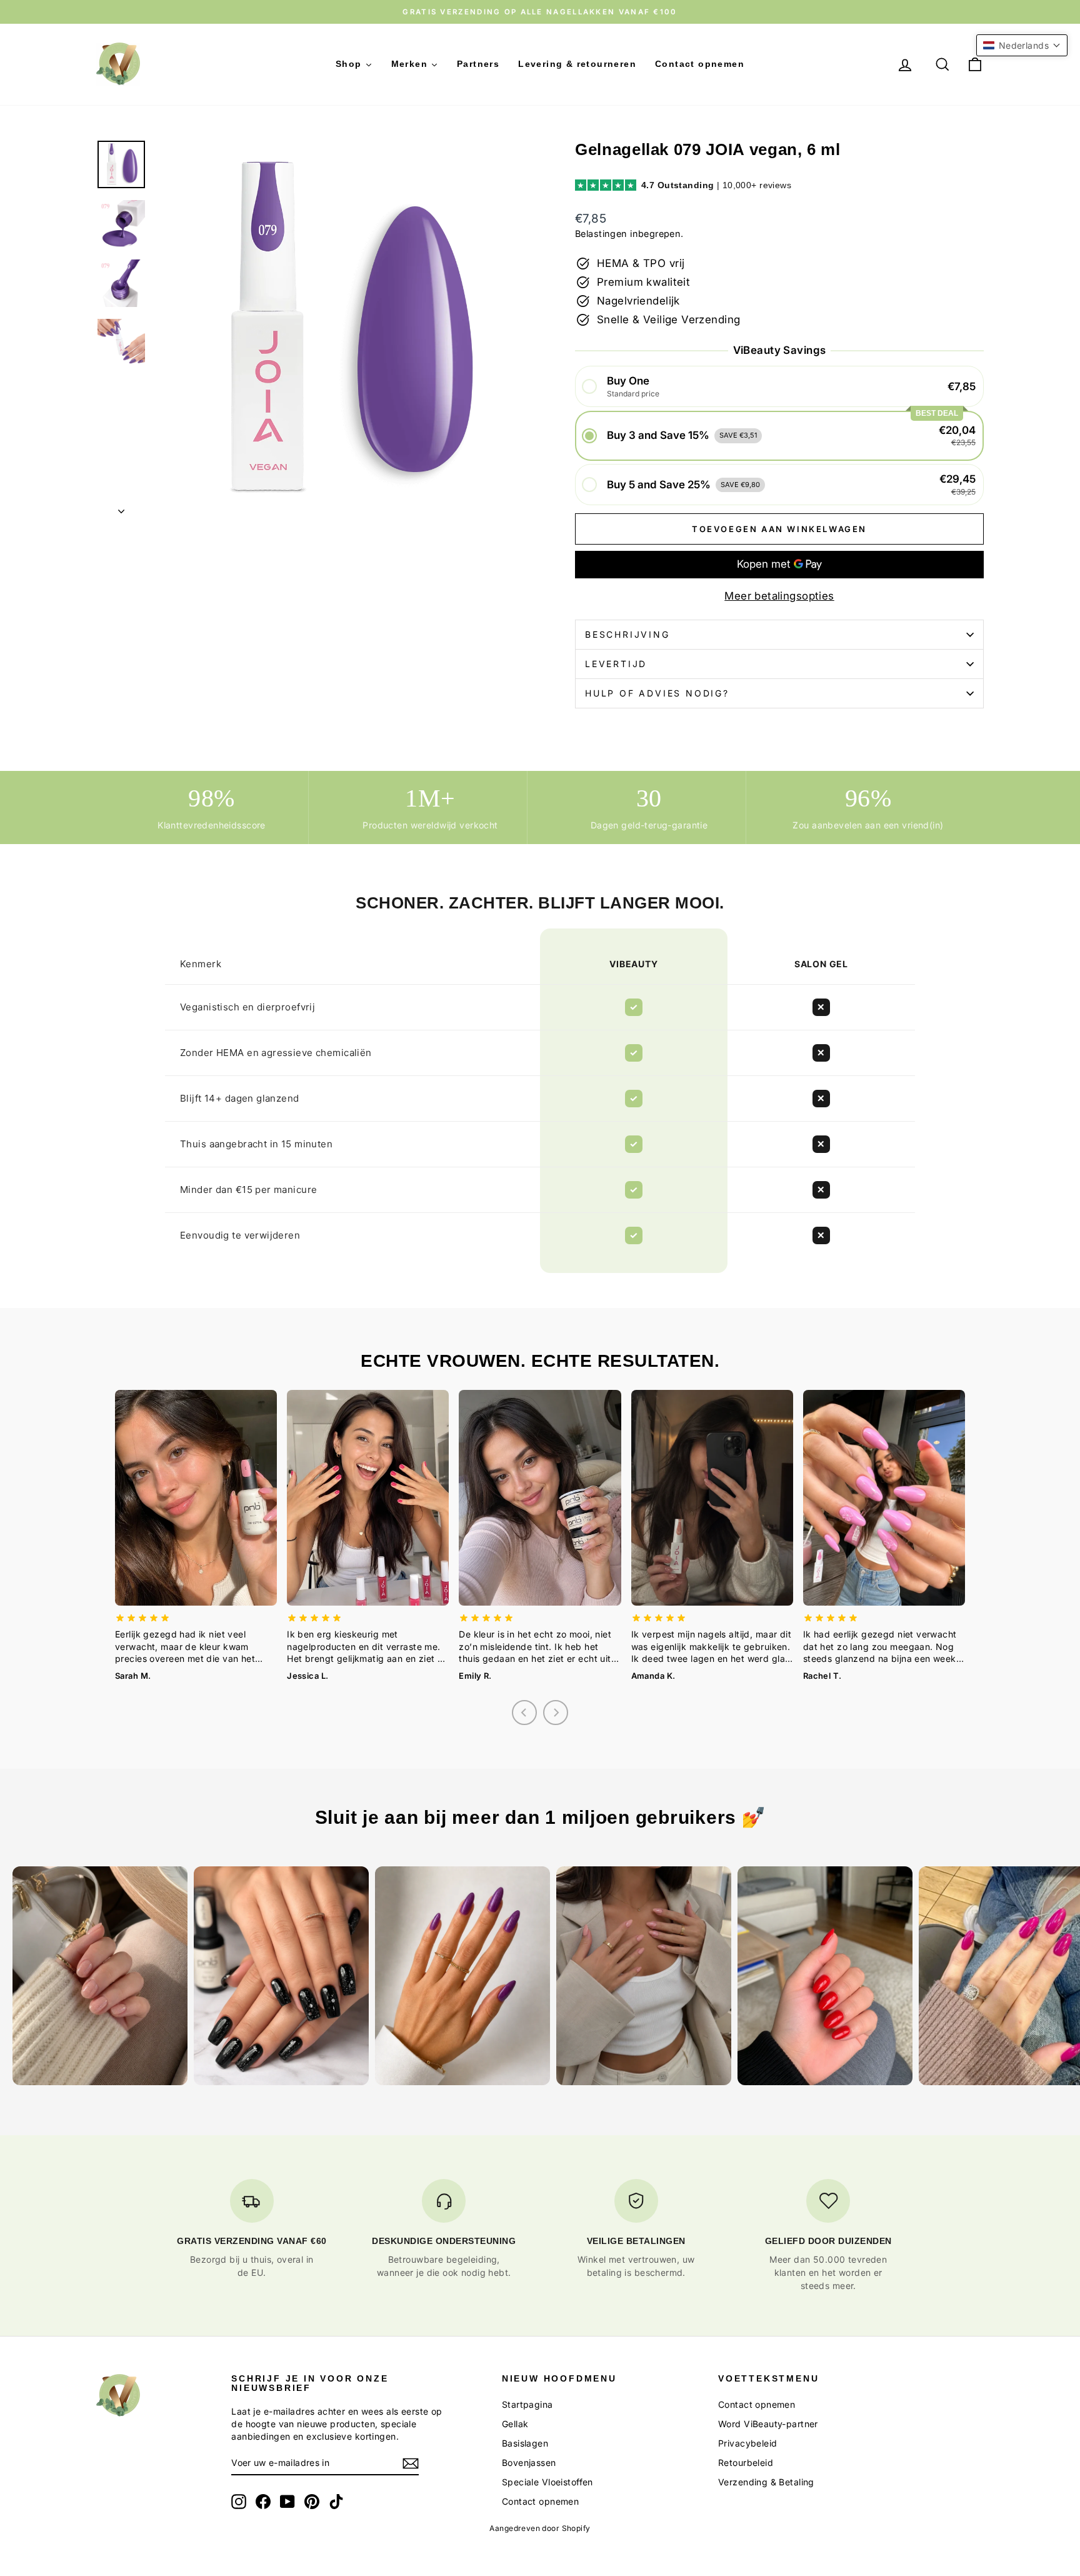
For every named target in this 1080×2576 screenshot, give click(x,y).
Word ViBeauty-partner (768, 2424)
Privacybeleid (748, 2443)
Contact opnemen (540, 2501)
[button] (779, 387)
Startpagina (527, 2404)
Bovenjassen (529, 2463)
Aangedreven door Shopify (540, 2528)
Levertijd (616, 664)
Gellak (515, 2424)
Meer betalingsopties (779, 596)
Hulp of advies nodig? (657, 693)
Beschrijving (627, 634)
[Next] (556, 1713)
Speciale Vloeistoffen (547, 2482)
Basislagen (525, 2443)
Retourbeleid (746, 2463)
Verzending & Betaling (766, 2482)
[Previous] (524, 1713)
